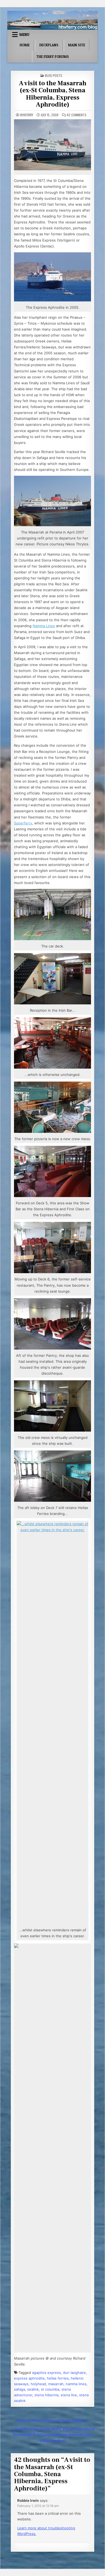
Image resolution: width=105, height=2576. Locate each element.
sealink (33, 2389)
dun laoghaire (74, 2373)
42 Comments (77, 115)
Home (25, 45)
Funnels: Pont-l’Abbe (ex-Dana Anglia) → (53, 2420)
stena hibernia (46, 2395)
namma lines (76, 2384)
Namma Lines (44, 626)
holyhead (38, 2384)
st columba (50, 2389)
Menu (24, 35)
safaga (20, 2389)
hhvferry (27, 115)
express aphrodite (29, 2378)
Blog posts (54, 75)
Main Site (77, 45)
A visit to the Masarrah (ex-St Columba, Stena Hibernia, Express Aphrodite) (53, 94)
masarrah (56, 2384)
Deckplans (49, 45)
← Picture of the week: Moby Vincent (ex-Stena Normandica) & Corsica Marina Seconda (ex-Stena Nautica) (53, 2435)
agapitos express (46, 2373)
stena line (69, 2395)
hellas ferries (58, 2378)
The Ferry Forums (53, 57)
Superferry (23, 823)
